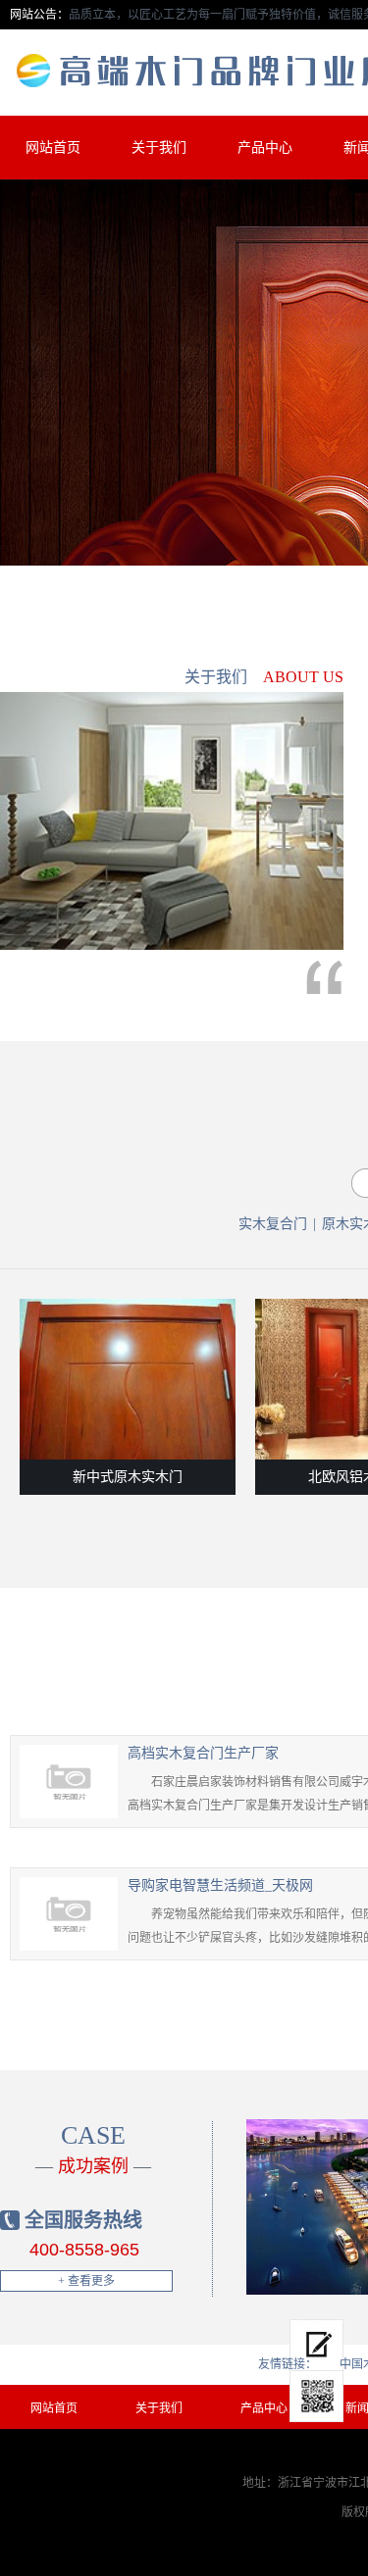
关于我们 (159, 148)
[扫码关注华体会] (316, 2397)
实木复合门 (273, 1224)
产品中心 (265, 148)
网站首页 (53, 148)
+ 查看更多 (86, 2281)
